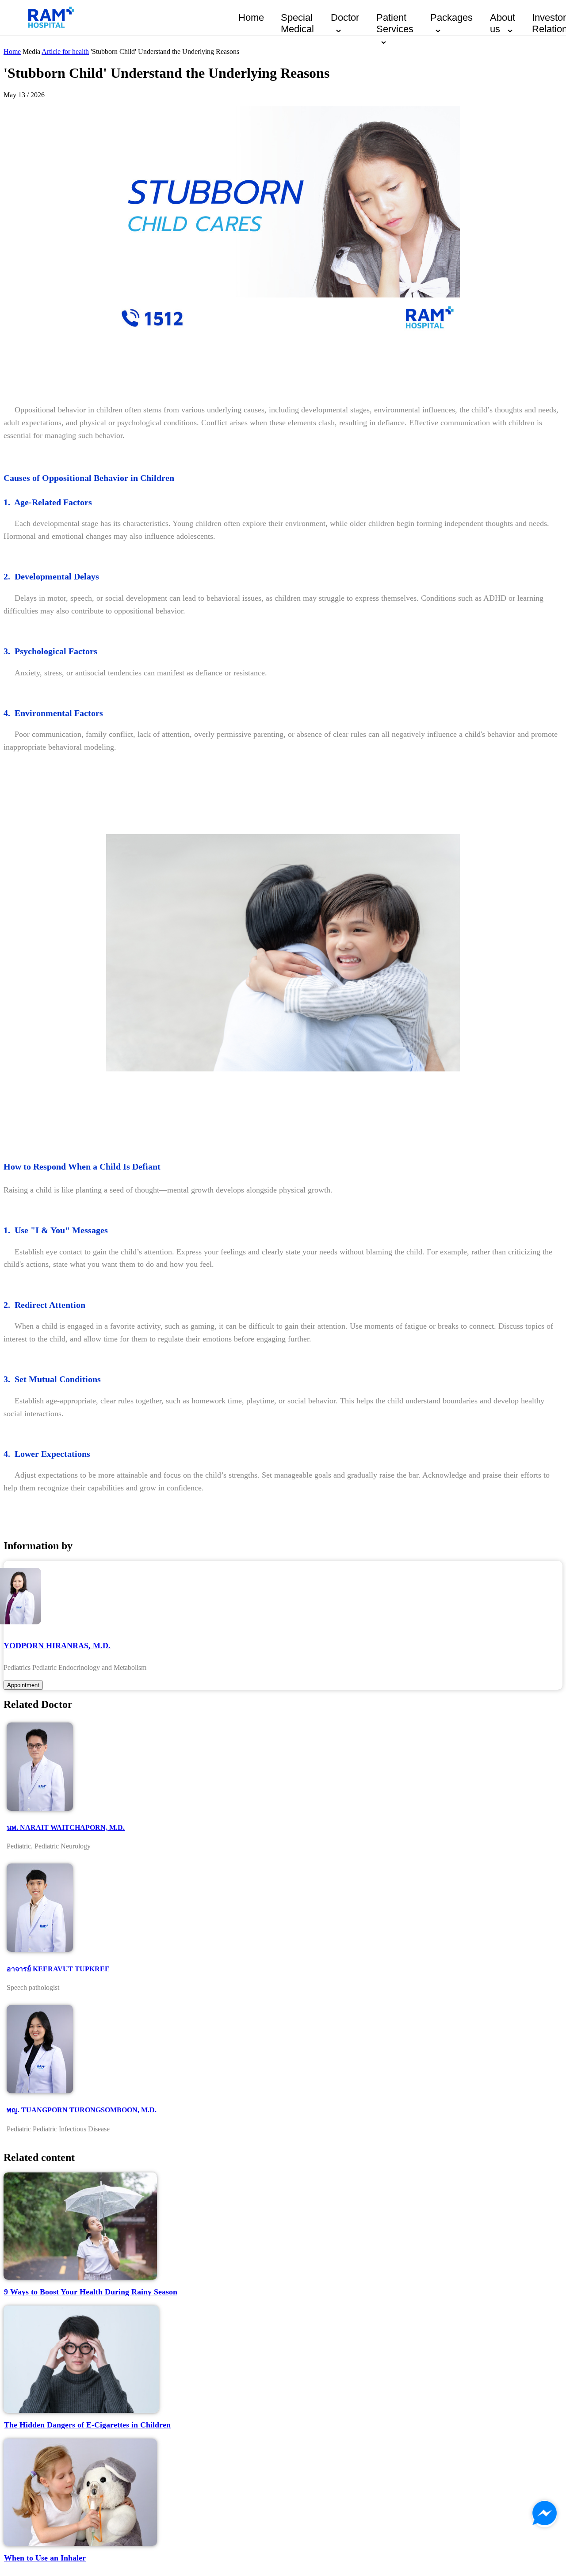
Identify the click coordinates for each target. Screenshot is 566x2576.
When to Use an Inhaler (45, 2558)
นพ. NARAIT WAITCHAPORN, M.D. (66, 1827)
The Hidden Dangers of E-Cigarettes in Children (87, 2425)
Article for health (65, 51)
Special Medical (297, 23)
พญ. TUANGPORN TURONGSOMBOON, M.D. (82, 2110)
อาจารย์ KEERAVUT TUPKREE (58, 1969)
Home (251, 17)
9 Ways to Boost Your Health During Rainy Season (91, 2292)
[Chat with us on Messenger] (545, 2514)
